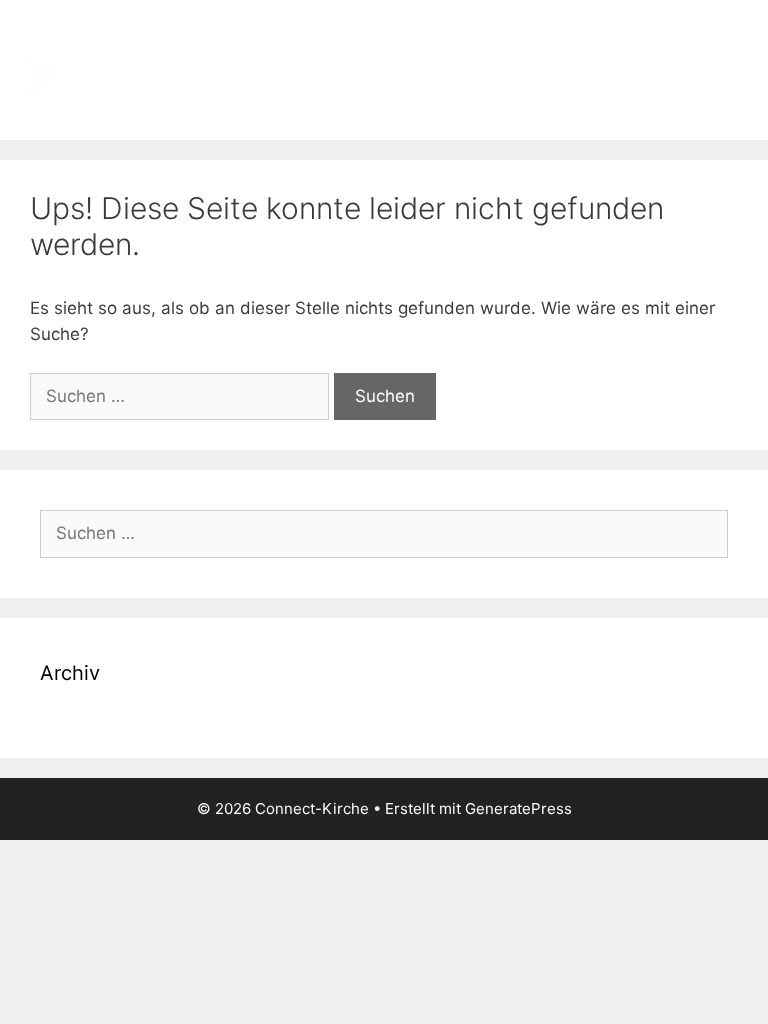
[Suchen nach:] (182, 396)
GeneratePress (518, 808)
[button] (733, 70)
